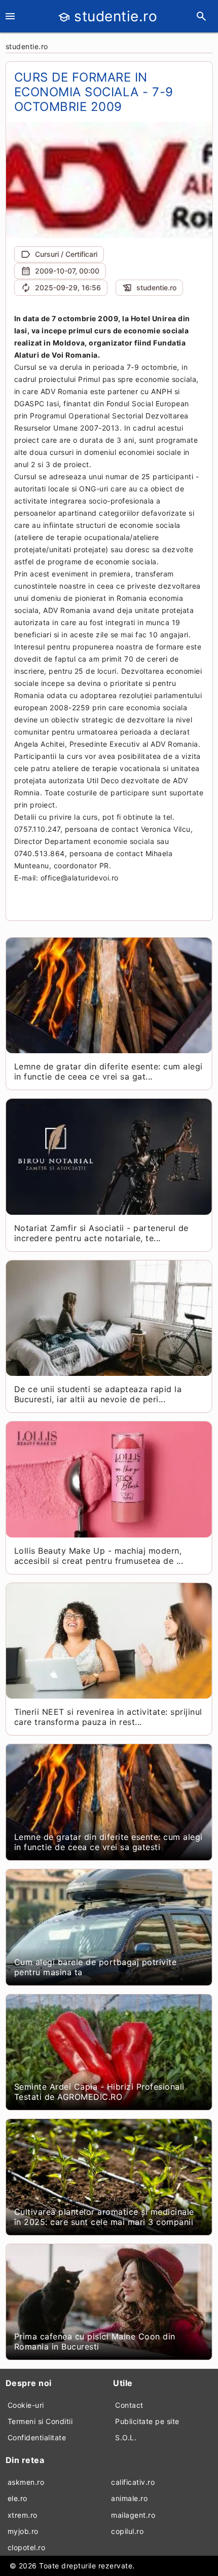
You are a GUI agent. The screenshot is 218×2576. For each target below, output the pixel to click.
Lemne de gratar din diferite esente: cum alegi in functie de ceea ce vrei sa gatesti (108, 1842)
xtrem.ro (23, 2515)
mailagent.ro (133, 2515)
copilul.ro (127, 2531)
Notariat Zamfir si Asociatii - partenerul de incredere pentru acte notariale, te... (101, 1233)
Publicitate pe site (147, 2421)
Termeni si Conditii (40, 2421)
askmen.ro (26, 2482)
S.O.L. (126, 2437)
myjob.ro (23, 2531)
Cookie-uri (26, 2405)
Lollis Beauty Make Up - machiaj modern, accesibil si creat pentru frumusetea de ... (99, 1556)
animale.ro (129, 2498)
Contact (129, 2405)
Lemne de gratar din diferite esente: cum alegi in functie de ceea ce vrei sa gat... (108, 1071)
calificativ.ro (133, 2482)
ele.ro (17, 2498)
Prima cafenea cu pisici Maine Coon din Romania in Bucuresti (95, 2341)
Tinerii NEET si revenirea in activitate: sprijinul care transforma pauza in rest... (108, 1717)
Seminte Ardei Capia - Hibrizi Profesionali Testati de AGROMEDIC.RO (99, 2092)
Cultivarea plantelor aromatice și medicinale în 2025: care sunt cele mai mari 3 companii (104, 2217)
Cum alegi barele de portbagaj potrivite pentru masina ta (96, 1967)
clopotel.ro (27, 2547)
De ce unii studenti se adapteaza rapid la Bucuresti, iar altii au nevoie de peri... (98, 1394)
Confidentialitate (37, 2437)
